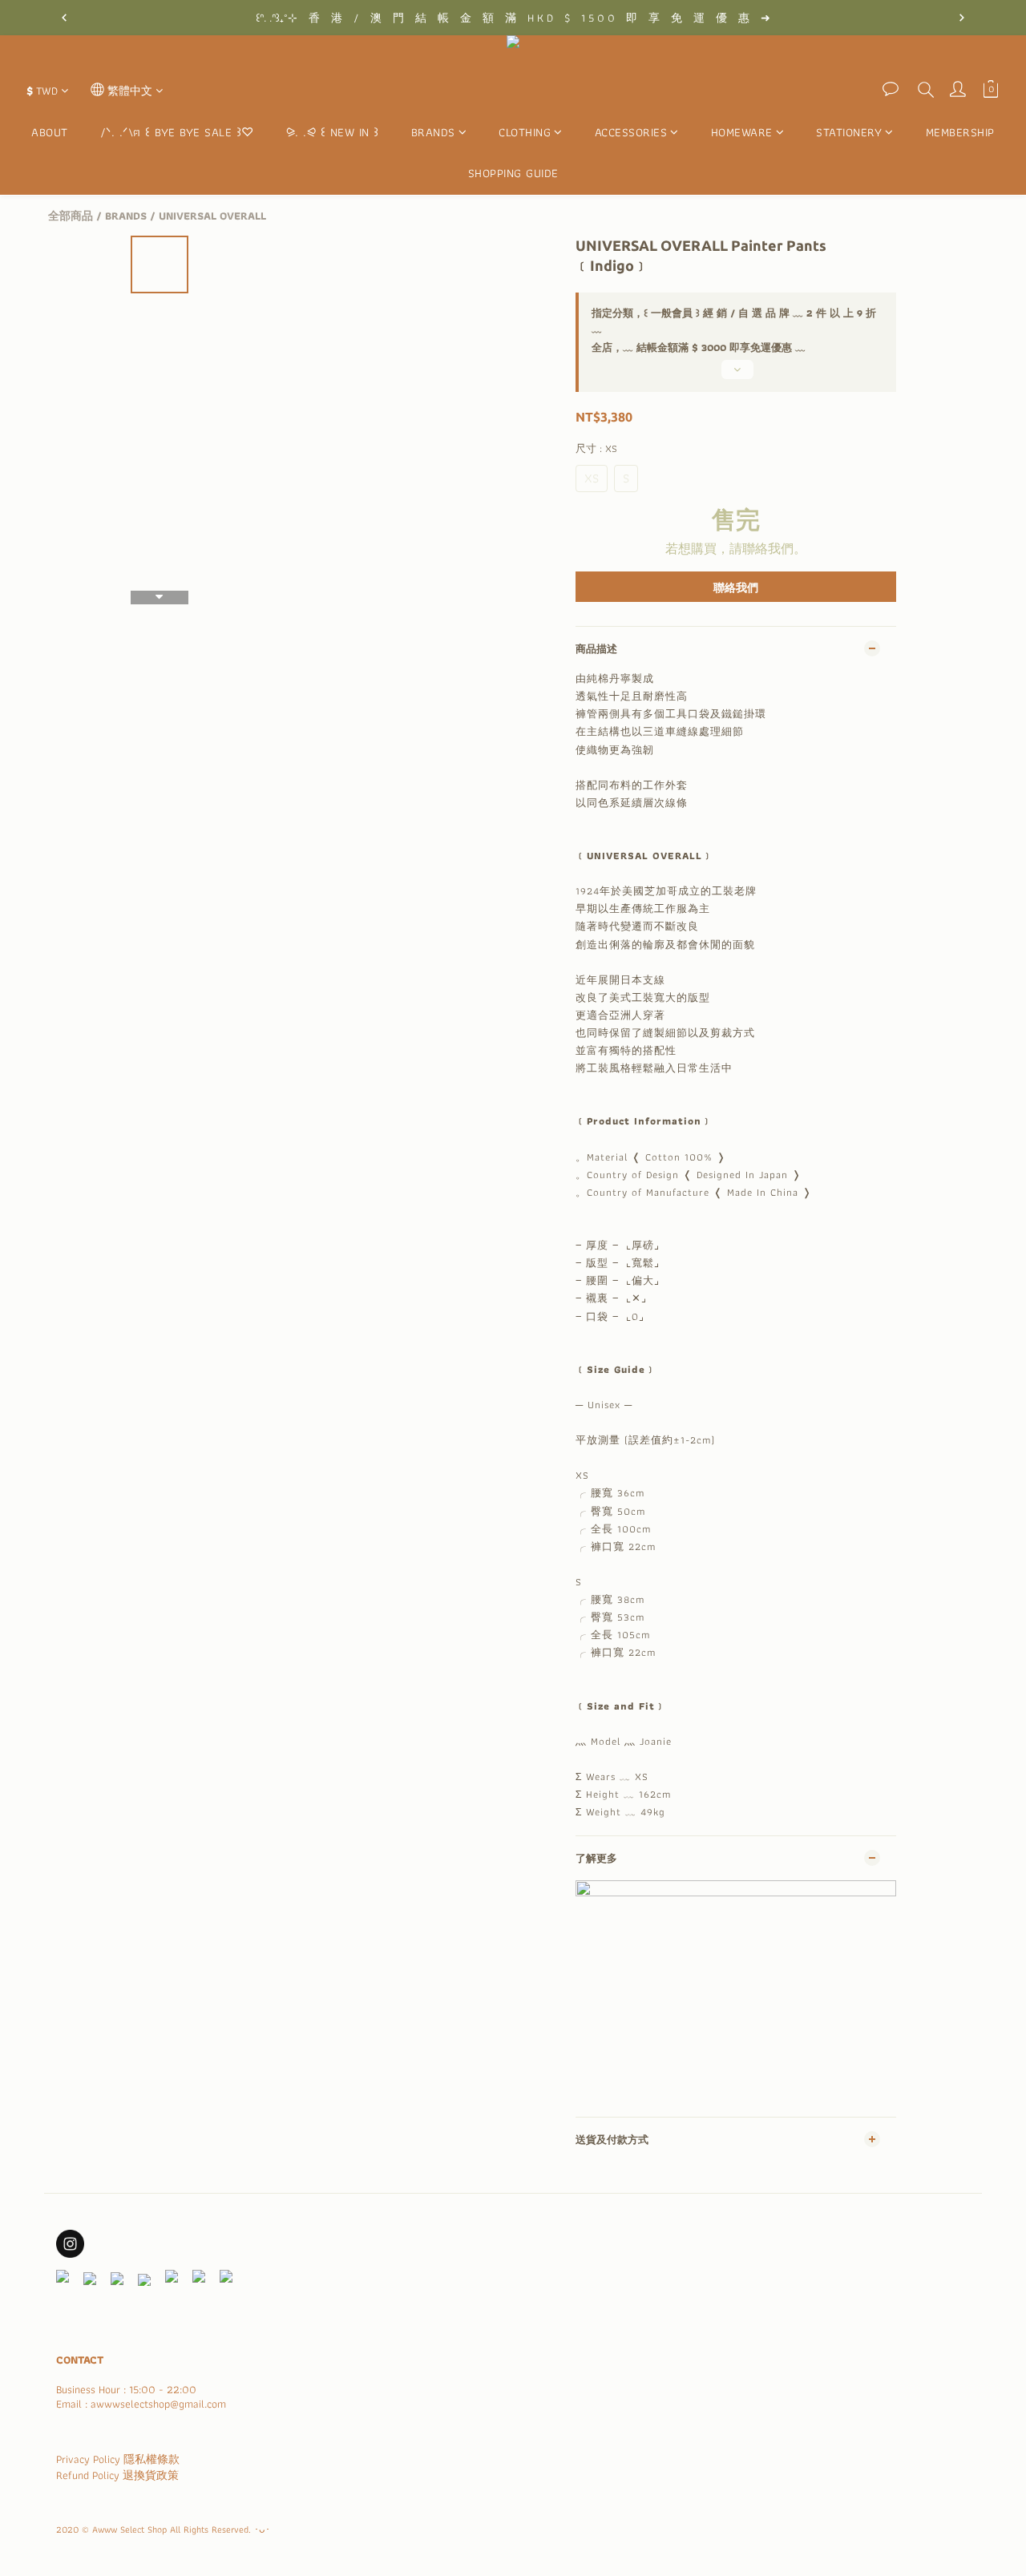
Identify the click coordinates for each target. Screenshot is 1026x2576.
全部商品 (71, 216)
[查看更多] (736, 376)
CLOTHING (525, 133)
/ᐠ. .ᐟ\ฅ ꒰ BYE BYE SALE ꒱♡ (177, 133)
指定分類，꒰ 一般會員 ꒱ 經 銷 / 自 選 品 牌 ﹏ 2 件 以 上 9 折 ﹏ (734, 321)
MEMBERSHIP (960, 133)
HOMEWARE (742, 133)
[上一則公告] (64, 18)
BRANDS (433, 133)
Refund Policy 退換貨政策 (117, 2475)
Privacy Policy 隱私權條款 (118, 2459)
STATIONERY (849, 133)
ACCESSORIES (631, 133)
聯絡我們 (736, 587)
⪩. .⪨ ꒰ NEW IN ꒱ (333, 133)
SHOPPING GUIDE (513, 173)
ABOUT (50, 133)
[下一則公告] (962, 18)
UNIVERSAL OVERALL (212, 216)
